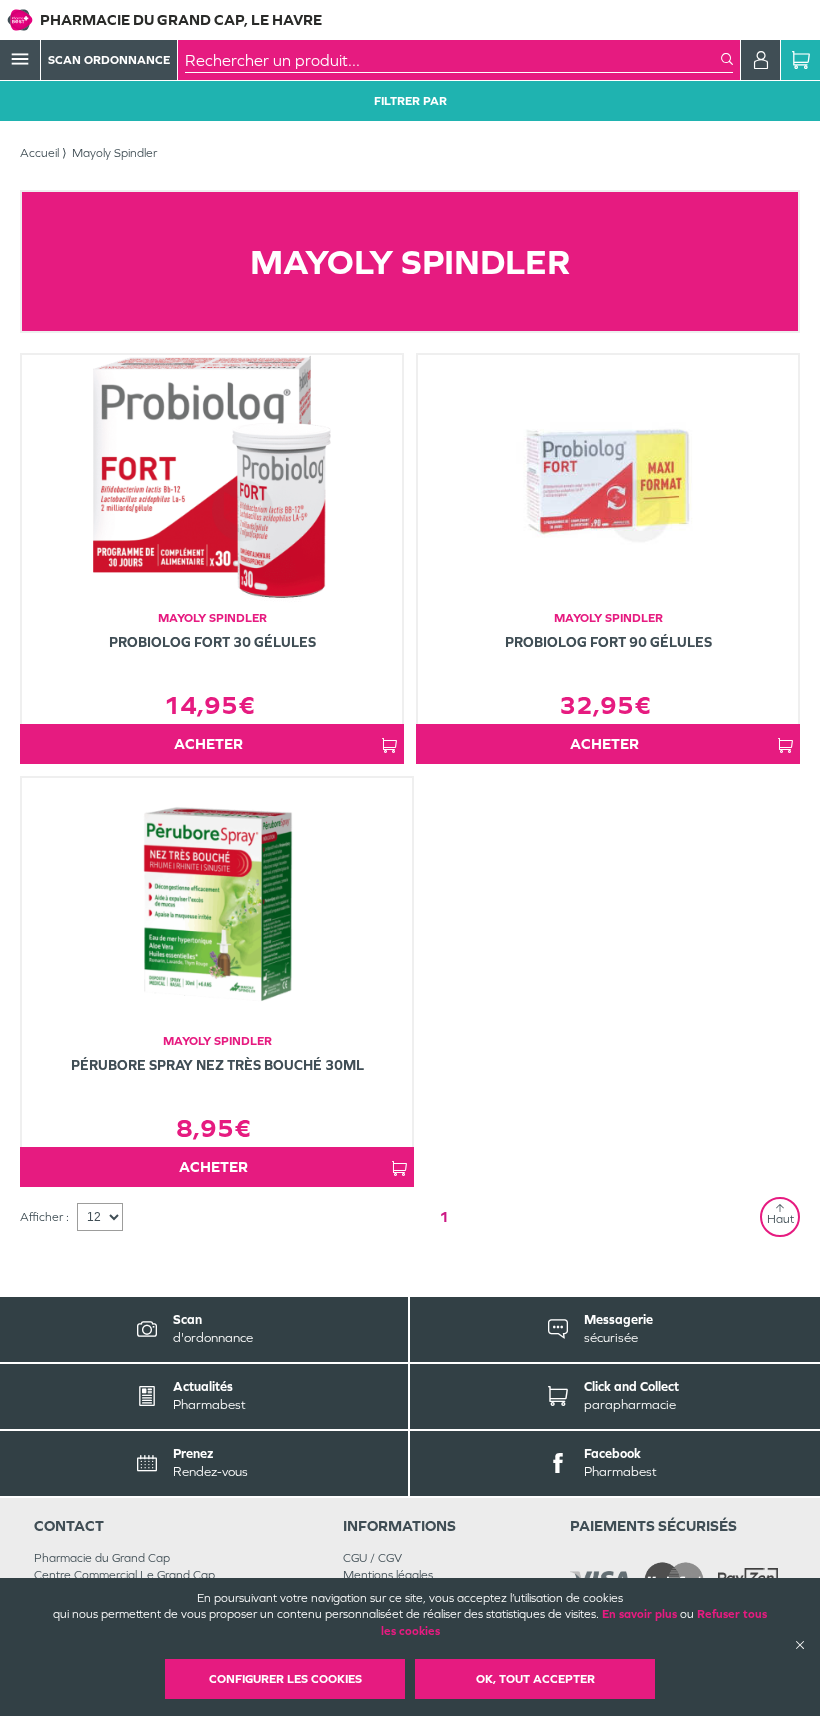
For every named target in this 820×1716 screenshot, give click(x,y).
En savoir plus (639, 1614)
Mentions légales (388, 1575)
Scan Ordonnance (109, 60)
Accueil (39, 153)
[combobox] (453, 60)
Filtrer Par (410, 101)
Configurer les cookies (285, 1679)
